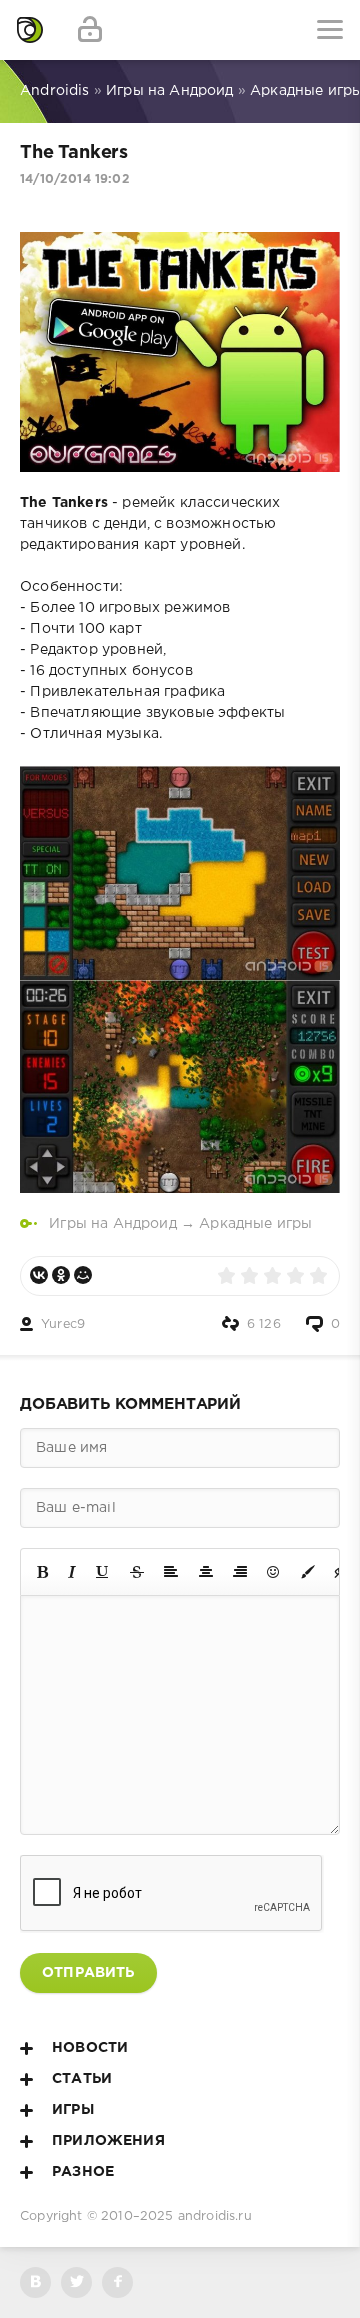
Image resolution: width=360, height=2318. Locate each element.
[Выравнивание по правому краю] (240, 1572)
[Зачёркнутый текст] (137, 1572)
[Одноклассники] (61, 1275)
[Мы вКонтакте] (35, 2282)
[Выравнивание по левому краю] (171, 1572)
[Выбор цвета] (308, 1572)
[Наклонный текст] (72, 1572)
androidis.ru (215, 2216)
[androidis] (30, 30)
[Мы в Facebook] (117, 2282)
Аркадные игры (255, 1224)
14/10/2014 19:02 (75, 179)
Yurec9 (63, 1324)
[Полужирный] (42, 1572)
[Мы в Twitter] (76, 2282)
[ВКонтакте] (39, 1275)
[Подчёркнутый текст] (103, 1572)
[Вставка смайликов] (274, 1572)
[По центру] (206, 1572)
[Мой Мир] (83, 1275)
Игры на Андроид (113, 1224)
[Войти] (90, 30)
